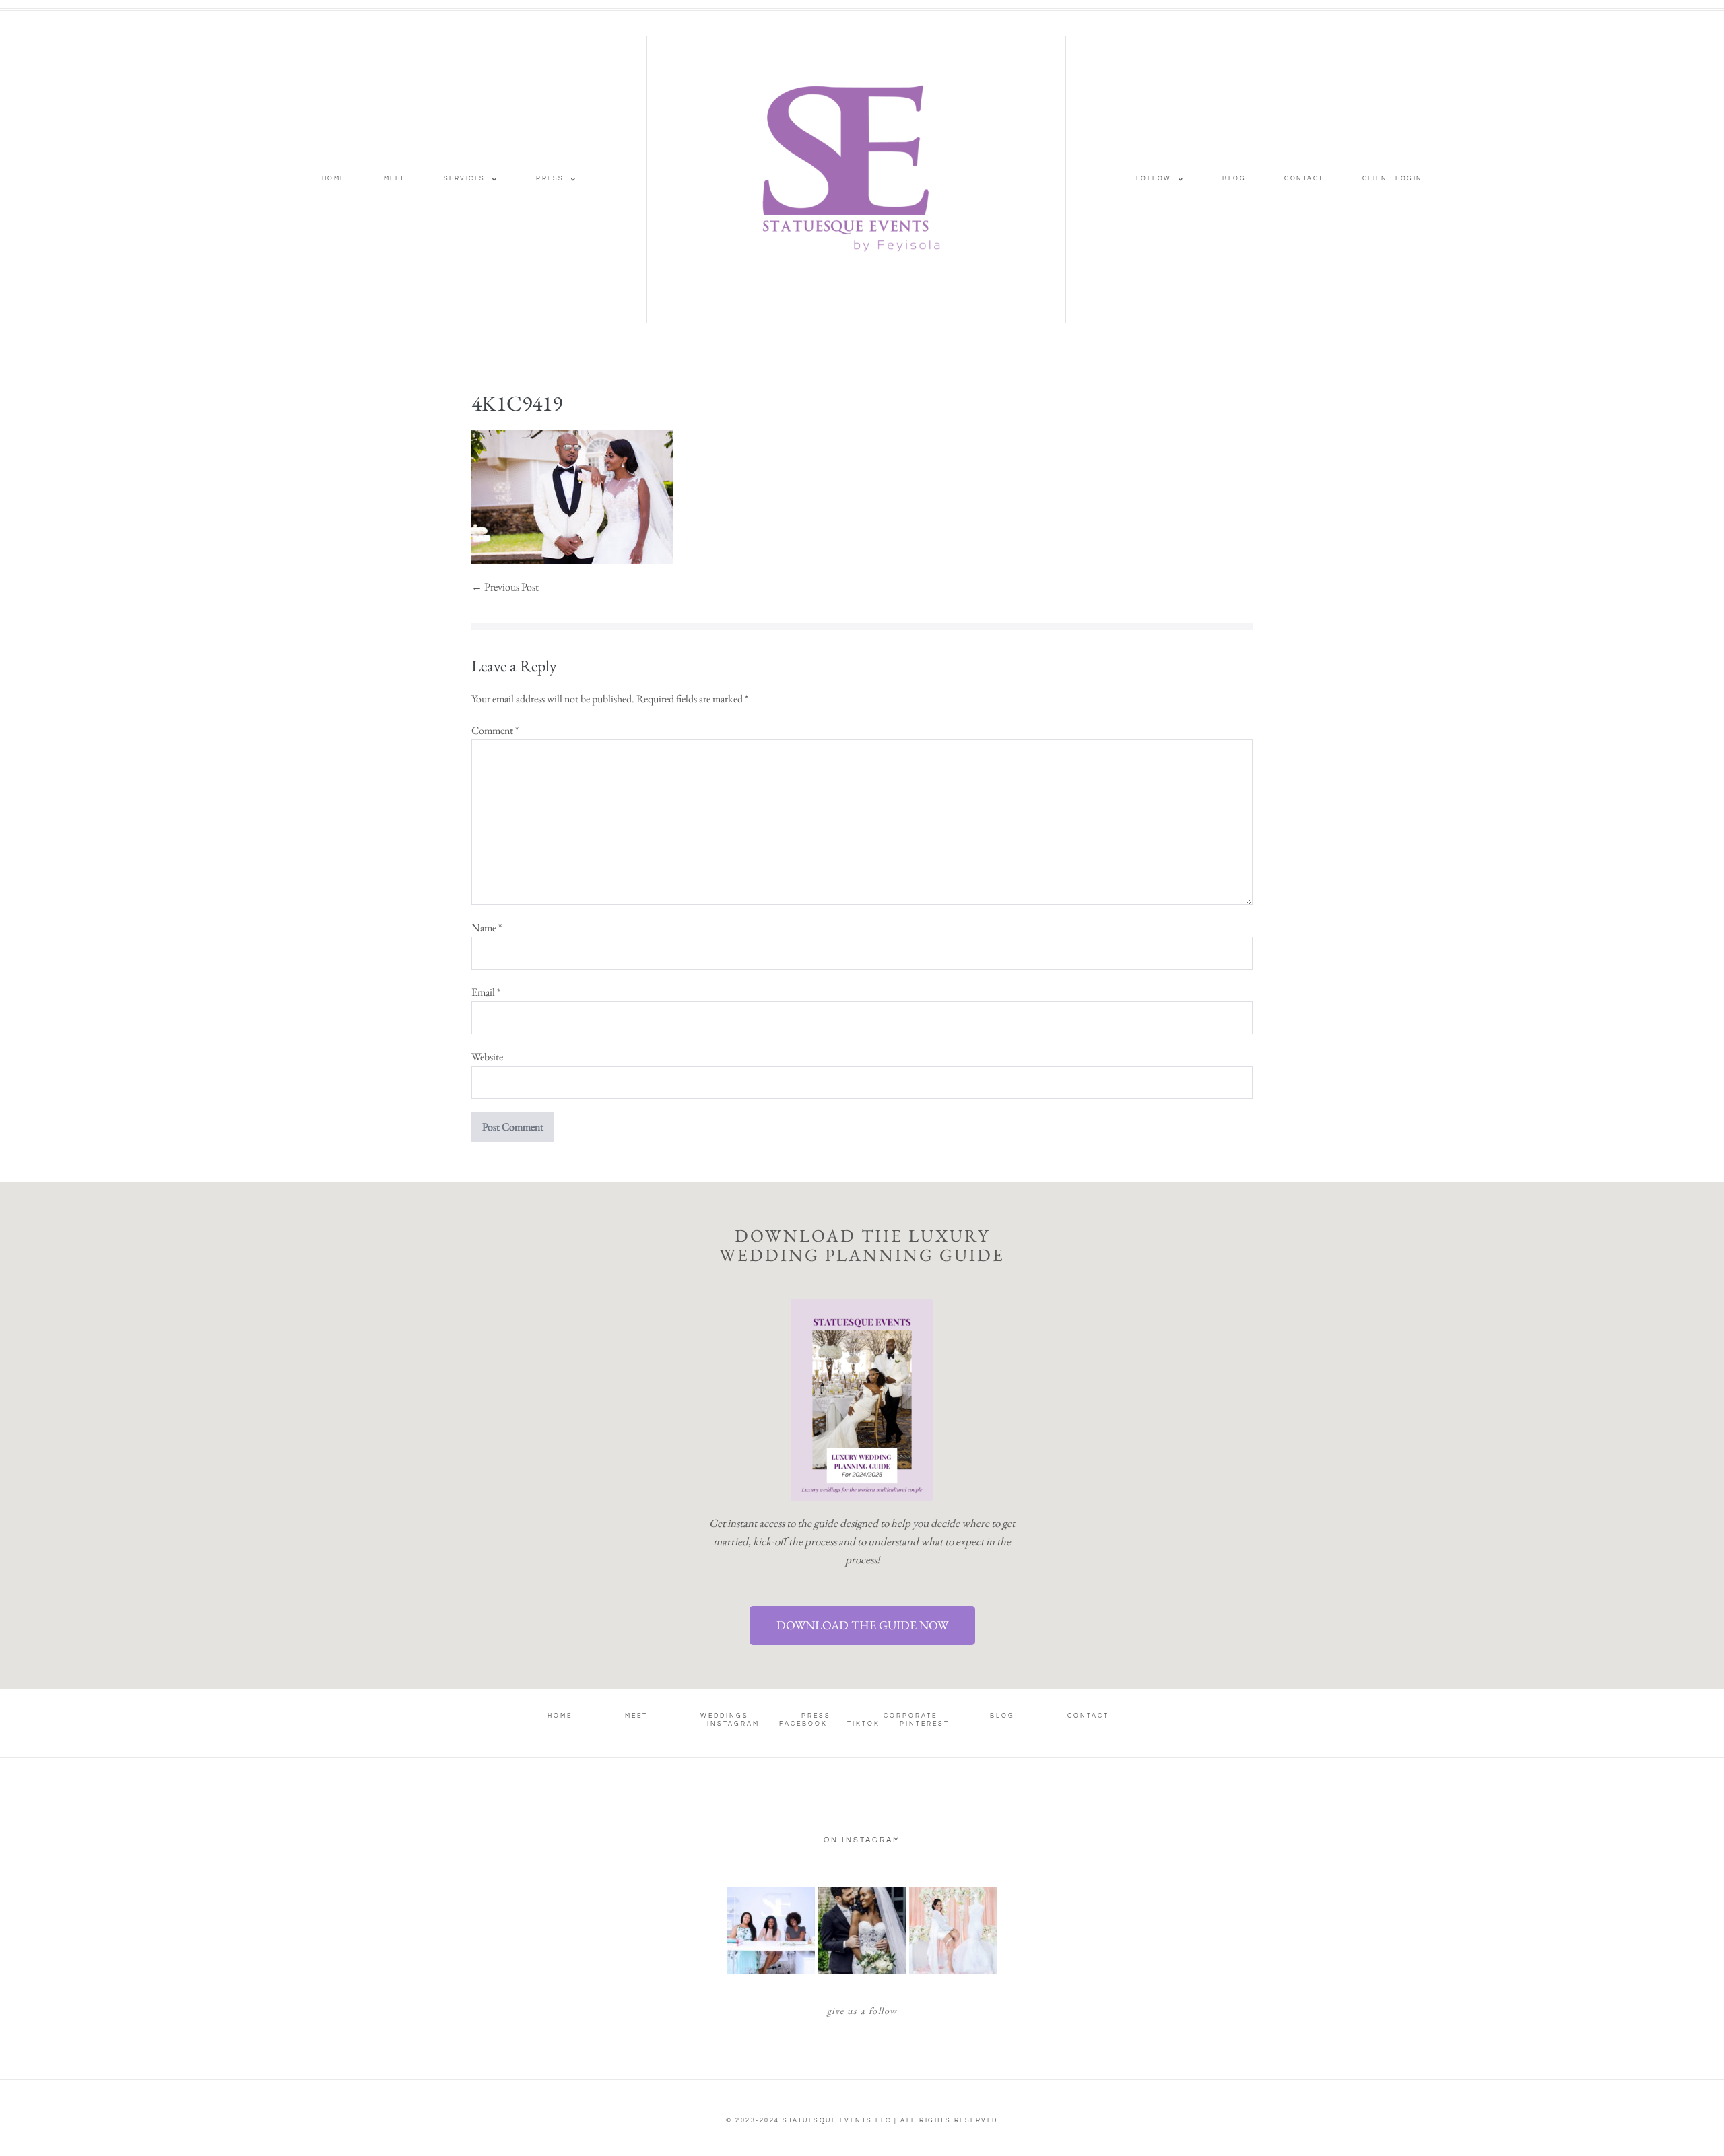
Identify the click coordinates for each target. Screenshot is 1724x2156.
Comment (495, 730)
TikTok (864, 1724)
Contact (1304, 179)
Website (487, 1057)
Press (550, 179)
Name (487, 928)
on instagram (862, 1840)
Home (334, 179)
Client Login (1393, 179)
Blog (1234, 179)
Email (486, 992)
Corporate (910, 1716)
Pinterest (925, 1724)
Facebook (803, 1724)
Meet (395, 179)
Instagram (733, 1724)
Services (465, 179)
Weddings (725, 1716)
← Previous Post (505, 587)
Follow (1154, 179)
